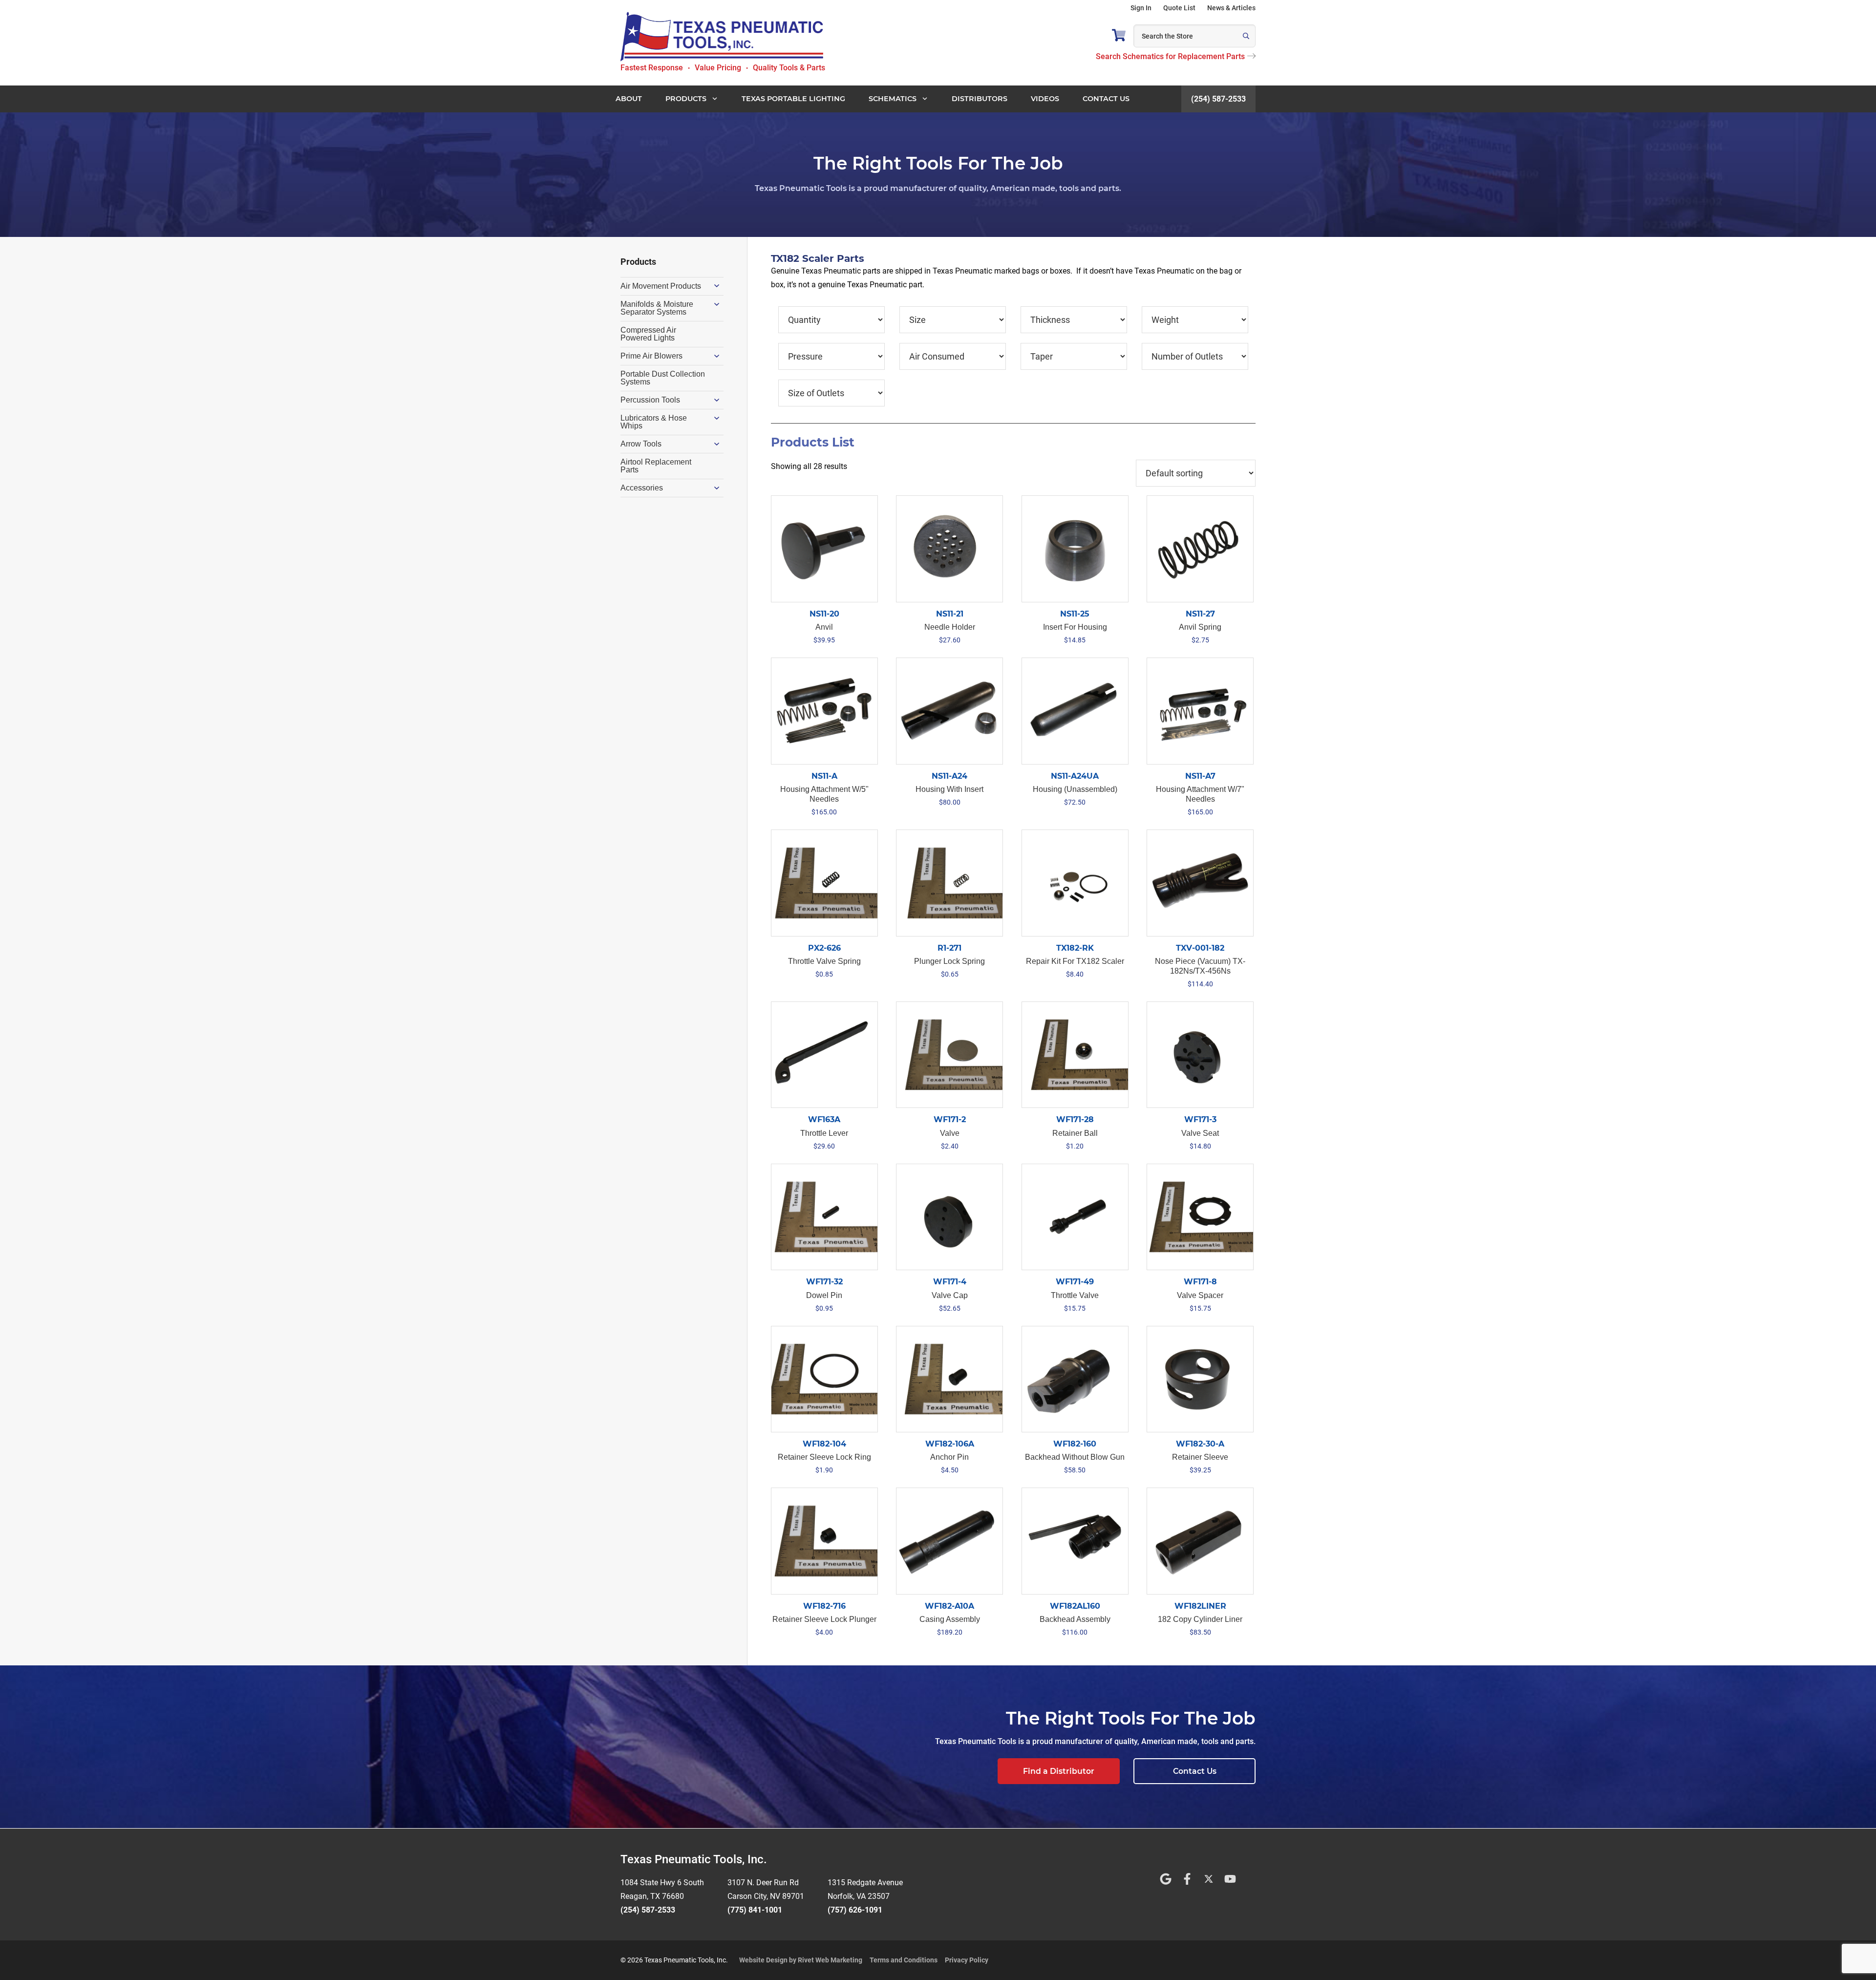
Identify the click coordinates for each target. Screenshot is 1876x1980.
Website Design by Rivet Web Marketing (801, 1960)
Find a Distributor (1059, 1771)
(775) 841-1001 (755, 1910)
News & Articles (1231, 8)
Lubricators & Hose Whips (654, 422)
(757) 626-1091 (855, 1910)
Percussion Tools (650, 400)
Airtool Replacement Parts (656, 466)
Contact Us (1195, 1771)
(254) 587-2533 (1218, 99)
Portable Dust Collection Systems (663, 378)
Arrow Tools (641, 444)
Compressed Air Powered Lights (648, 334)
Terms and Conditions (904, 1960)
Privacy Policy (967, 1960)
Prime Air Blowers (651, 356)
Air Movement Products (661, 286)
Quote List (1179, 8)
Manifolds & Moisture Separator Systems (657, 308)
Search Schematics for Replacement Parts (1170, 56)
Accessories (642, 488)
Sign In (1141, 8)
